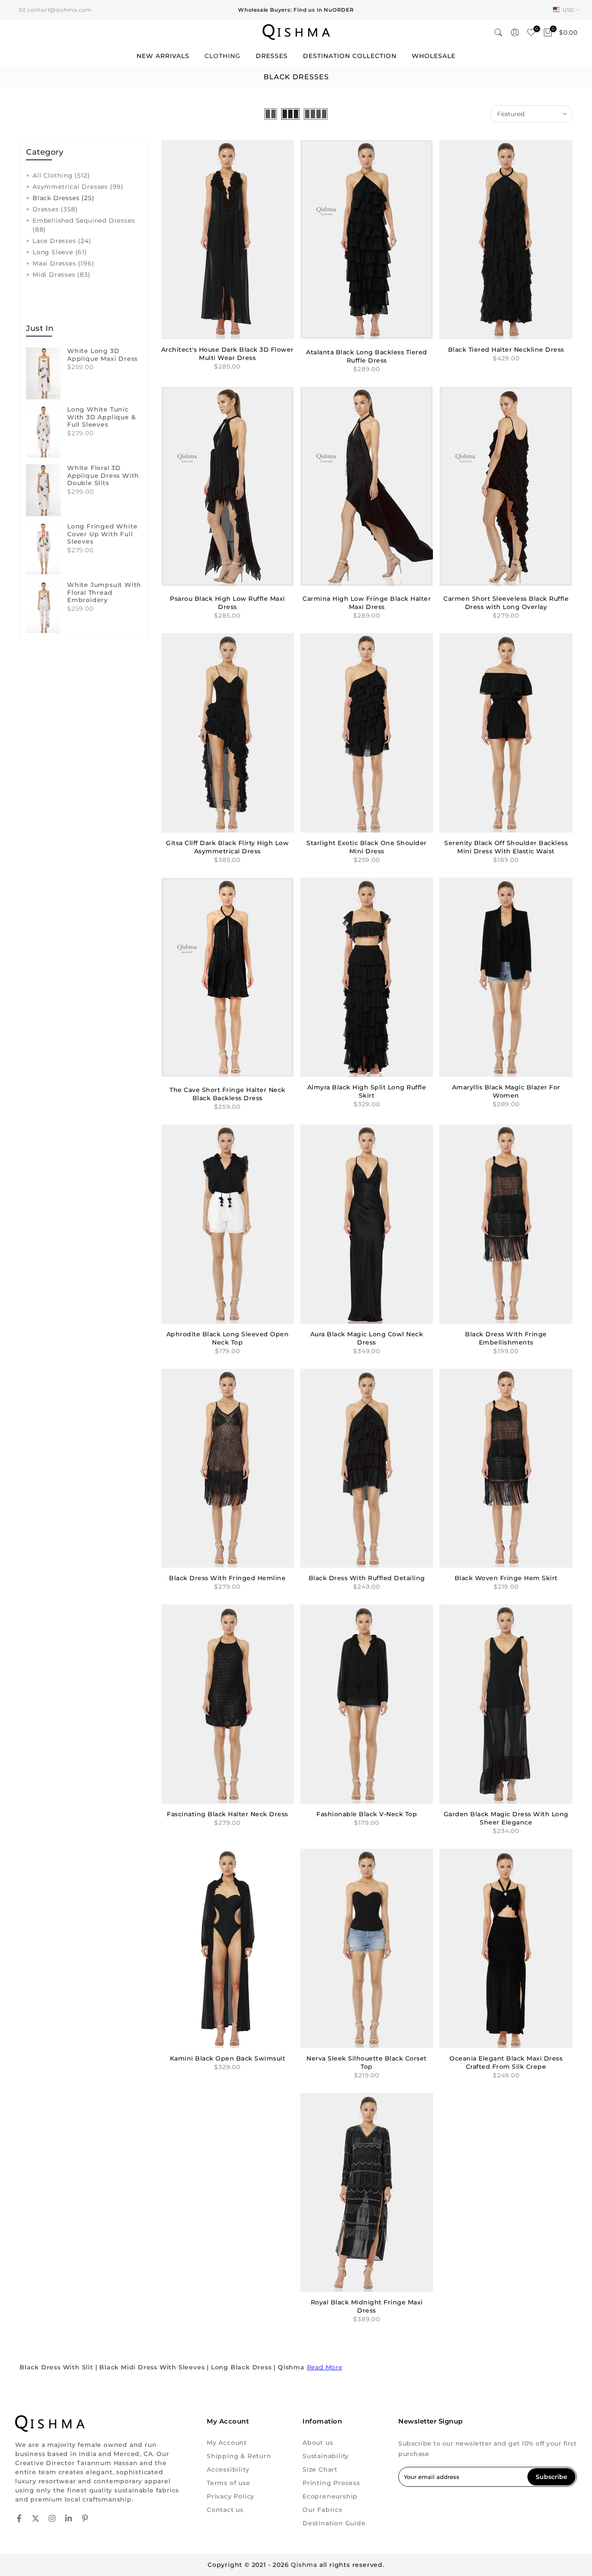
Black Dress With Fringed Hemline (227, 1578)
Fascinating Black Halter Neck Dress (228, 1814)
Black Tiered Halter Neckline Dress (506, 350)
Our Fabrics (322, 2510)
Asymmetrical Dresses (78, 187)
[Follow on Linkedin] (68, 2518)
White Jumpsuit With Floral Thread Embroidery (104, 593)
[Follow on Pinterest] (85, 2518)
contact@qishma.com (60, 10)
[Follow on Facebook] (19, 2518)
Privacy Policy (231, 2496)
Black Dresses (63, 198)
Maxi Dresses (63, 263)
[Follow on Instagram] (52, 2518)
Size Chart (320, 2469)
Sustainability (326, 2456)
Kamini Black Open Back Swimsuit (228, 2058)
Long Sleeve (60, 252)
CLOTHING (223, 56)
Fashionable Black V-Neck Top (367, 1814)
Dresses (55, 209)
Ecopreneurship (330, 2496)
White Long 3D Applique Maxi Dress (102, 355)
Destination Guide (334, 2523)
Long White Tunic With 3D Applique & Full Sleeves (101, 417)
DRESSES (272, 56)
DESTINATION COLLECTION (350, 56)
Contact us (225, 2510)
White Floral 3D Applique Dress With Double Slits (103, 476)
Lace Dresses (62, 241)
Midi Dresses (62, 275)
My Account (227, 2443)
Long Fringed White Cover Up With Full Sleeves (102, 534)
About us (318, 2443)
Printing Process (331, 2483)
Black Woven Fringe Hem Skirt (506, 1578)
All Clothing (61, 175)
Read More (325, 2367)
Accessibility (228, 2469)
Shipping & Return (239, 2456)
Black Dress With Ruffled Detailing (367, 1578)
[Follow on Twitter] (36, 2518)
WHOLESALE (434, 56)
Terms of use (229, 2483)
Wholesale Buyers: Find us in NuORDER (296, 10)
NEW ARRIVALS (163, 56)
